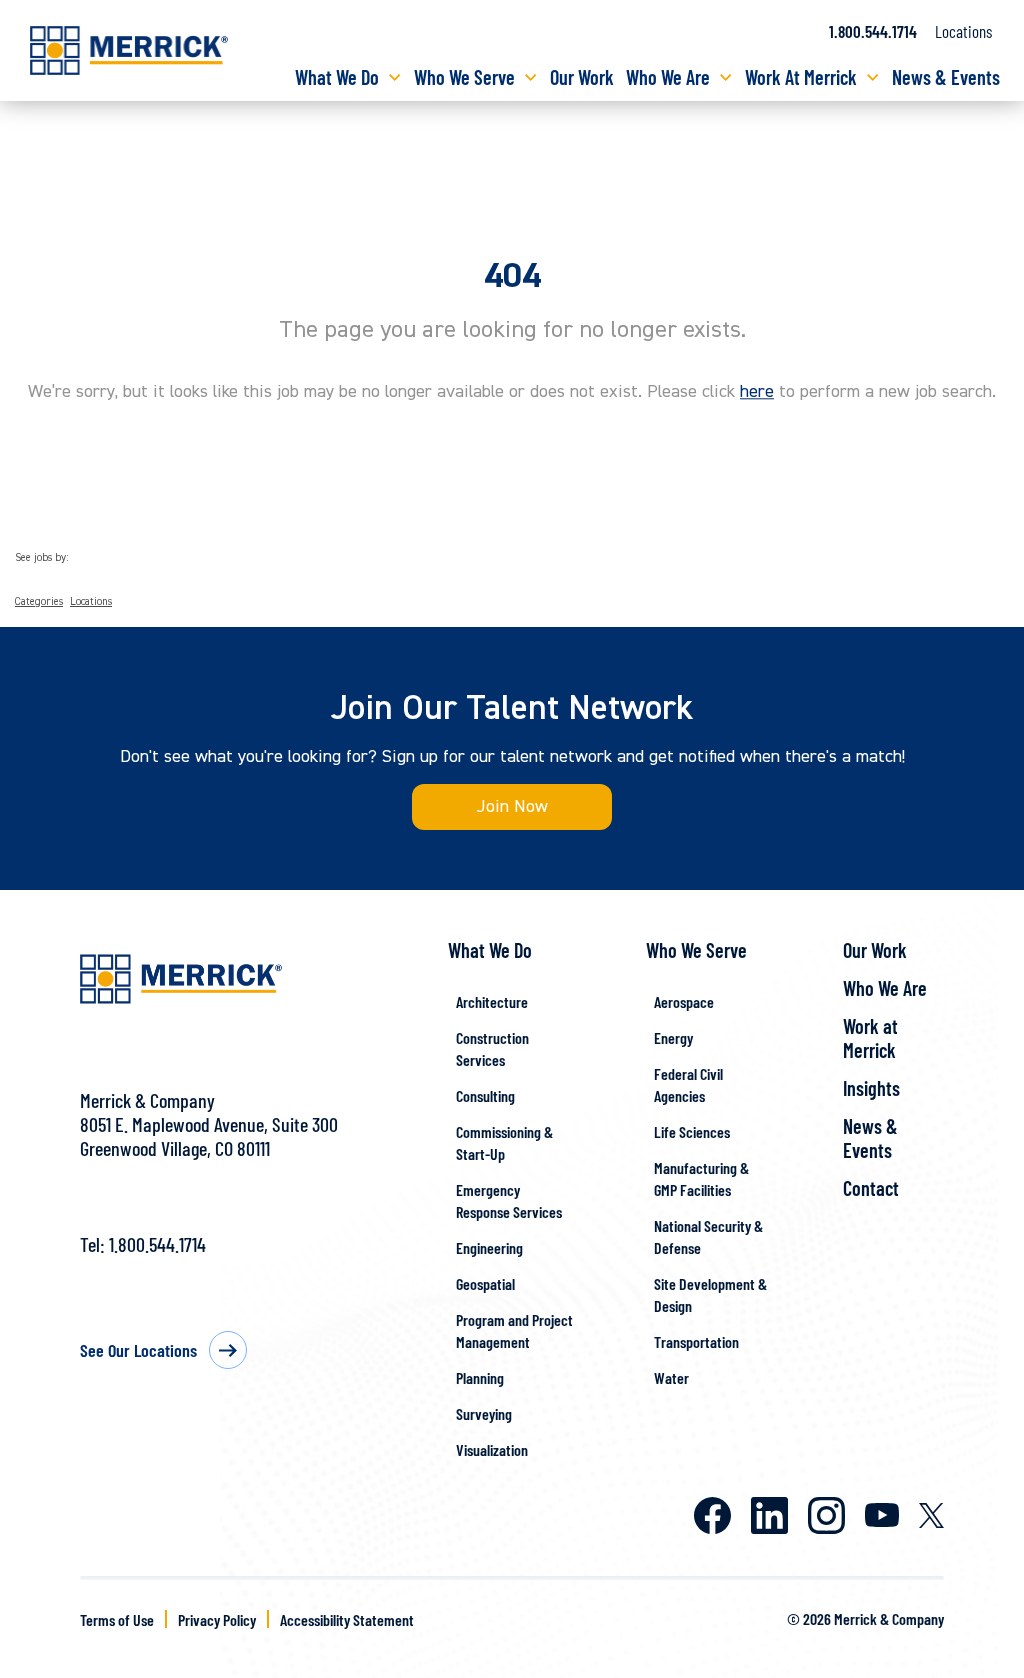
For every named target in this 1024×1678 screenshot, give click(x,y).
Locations (963, 31)
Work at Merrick (870, 1038)
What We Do (337, 77)
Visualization (492, 1449)
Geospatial (485, 1283)
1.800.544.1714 (873, 31)
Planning (480, 1377)
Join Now (512, 806)
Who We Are (668, 77)
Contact (871, 1188)
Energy (673, 1037)
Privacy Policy (217, 1619)
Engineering (489, 1247)
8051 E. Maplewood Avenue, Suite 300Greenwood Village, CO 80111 (209, 1136)
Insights (871, 1088)
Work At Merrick (801, 77)
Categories (39, 602)
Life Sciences (692, 1131)
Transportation (696, 1341)
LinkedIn (769, 1515)
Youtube (882, 1515)
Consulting (485, 1095)
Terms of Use (117, 1619)
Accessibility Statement (347, 1619)
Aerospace (684, 1001)
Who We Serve (464, 77)
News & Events (946, 77)
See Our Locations (138, 1350)
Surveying (484, 1413)
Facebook (712, 1515)
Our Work (582, 77)
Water (671, 1377)
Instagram (826, 1515)
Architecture (492, 1001)
